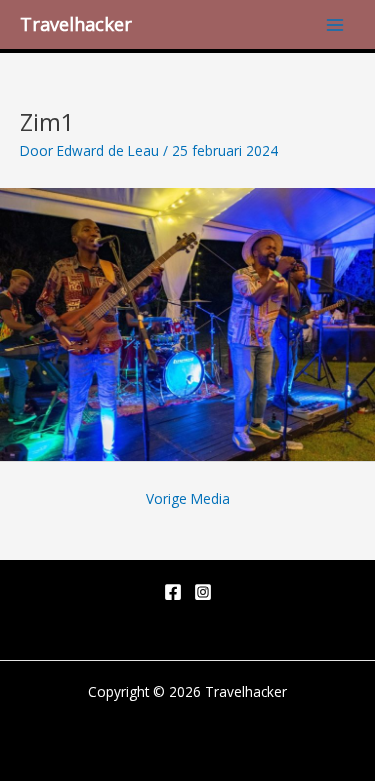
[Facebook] (173, 592)
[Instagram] (203, 592)
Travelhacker (76, 24)
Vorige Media (188, 498)
